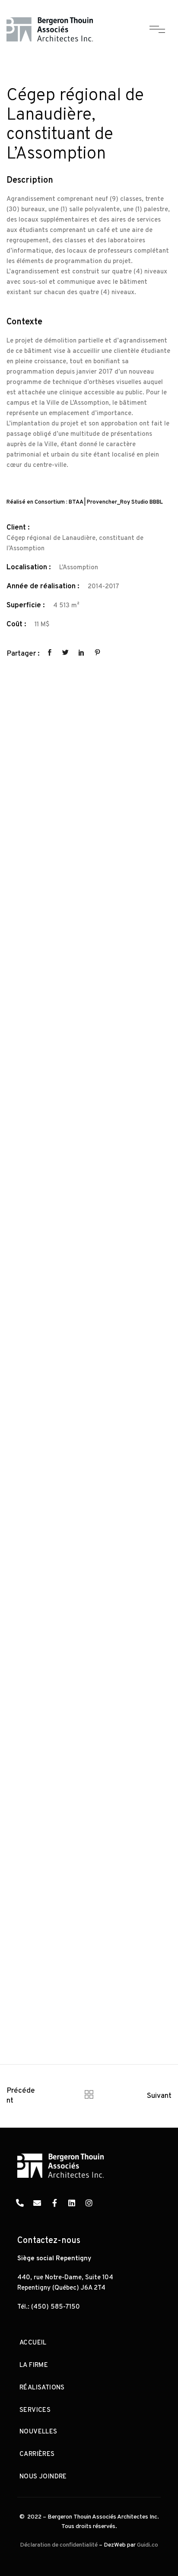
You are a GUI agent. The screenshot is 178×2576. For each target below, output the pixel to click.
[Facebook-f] (54, 2203)
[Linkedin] (72, 2203)
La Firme (34, 2365)
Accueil (33, 2343)
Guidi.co (148, 2545)
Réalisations (42, 2388)
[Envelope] (37, 2203)
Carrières (37, 2454)
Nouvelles (38, 2432)
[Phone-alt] (20, 2203)
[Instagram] (89, 2203)
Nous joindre (43, 2477)
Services (35, 2410)
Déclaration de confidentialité (59, 2545)
